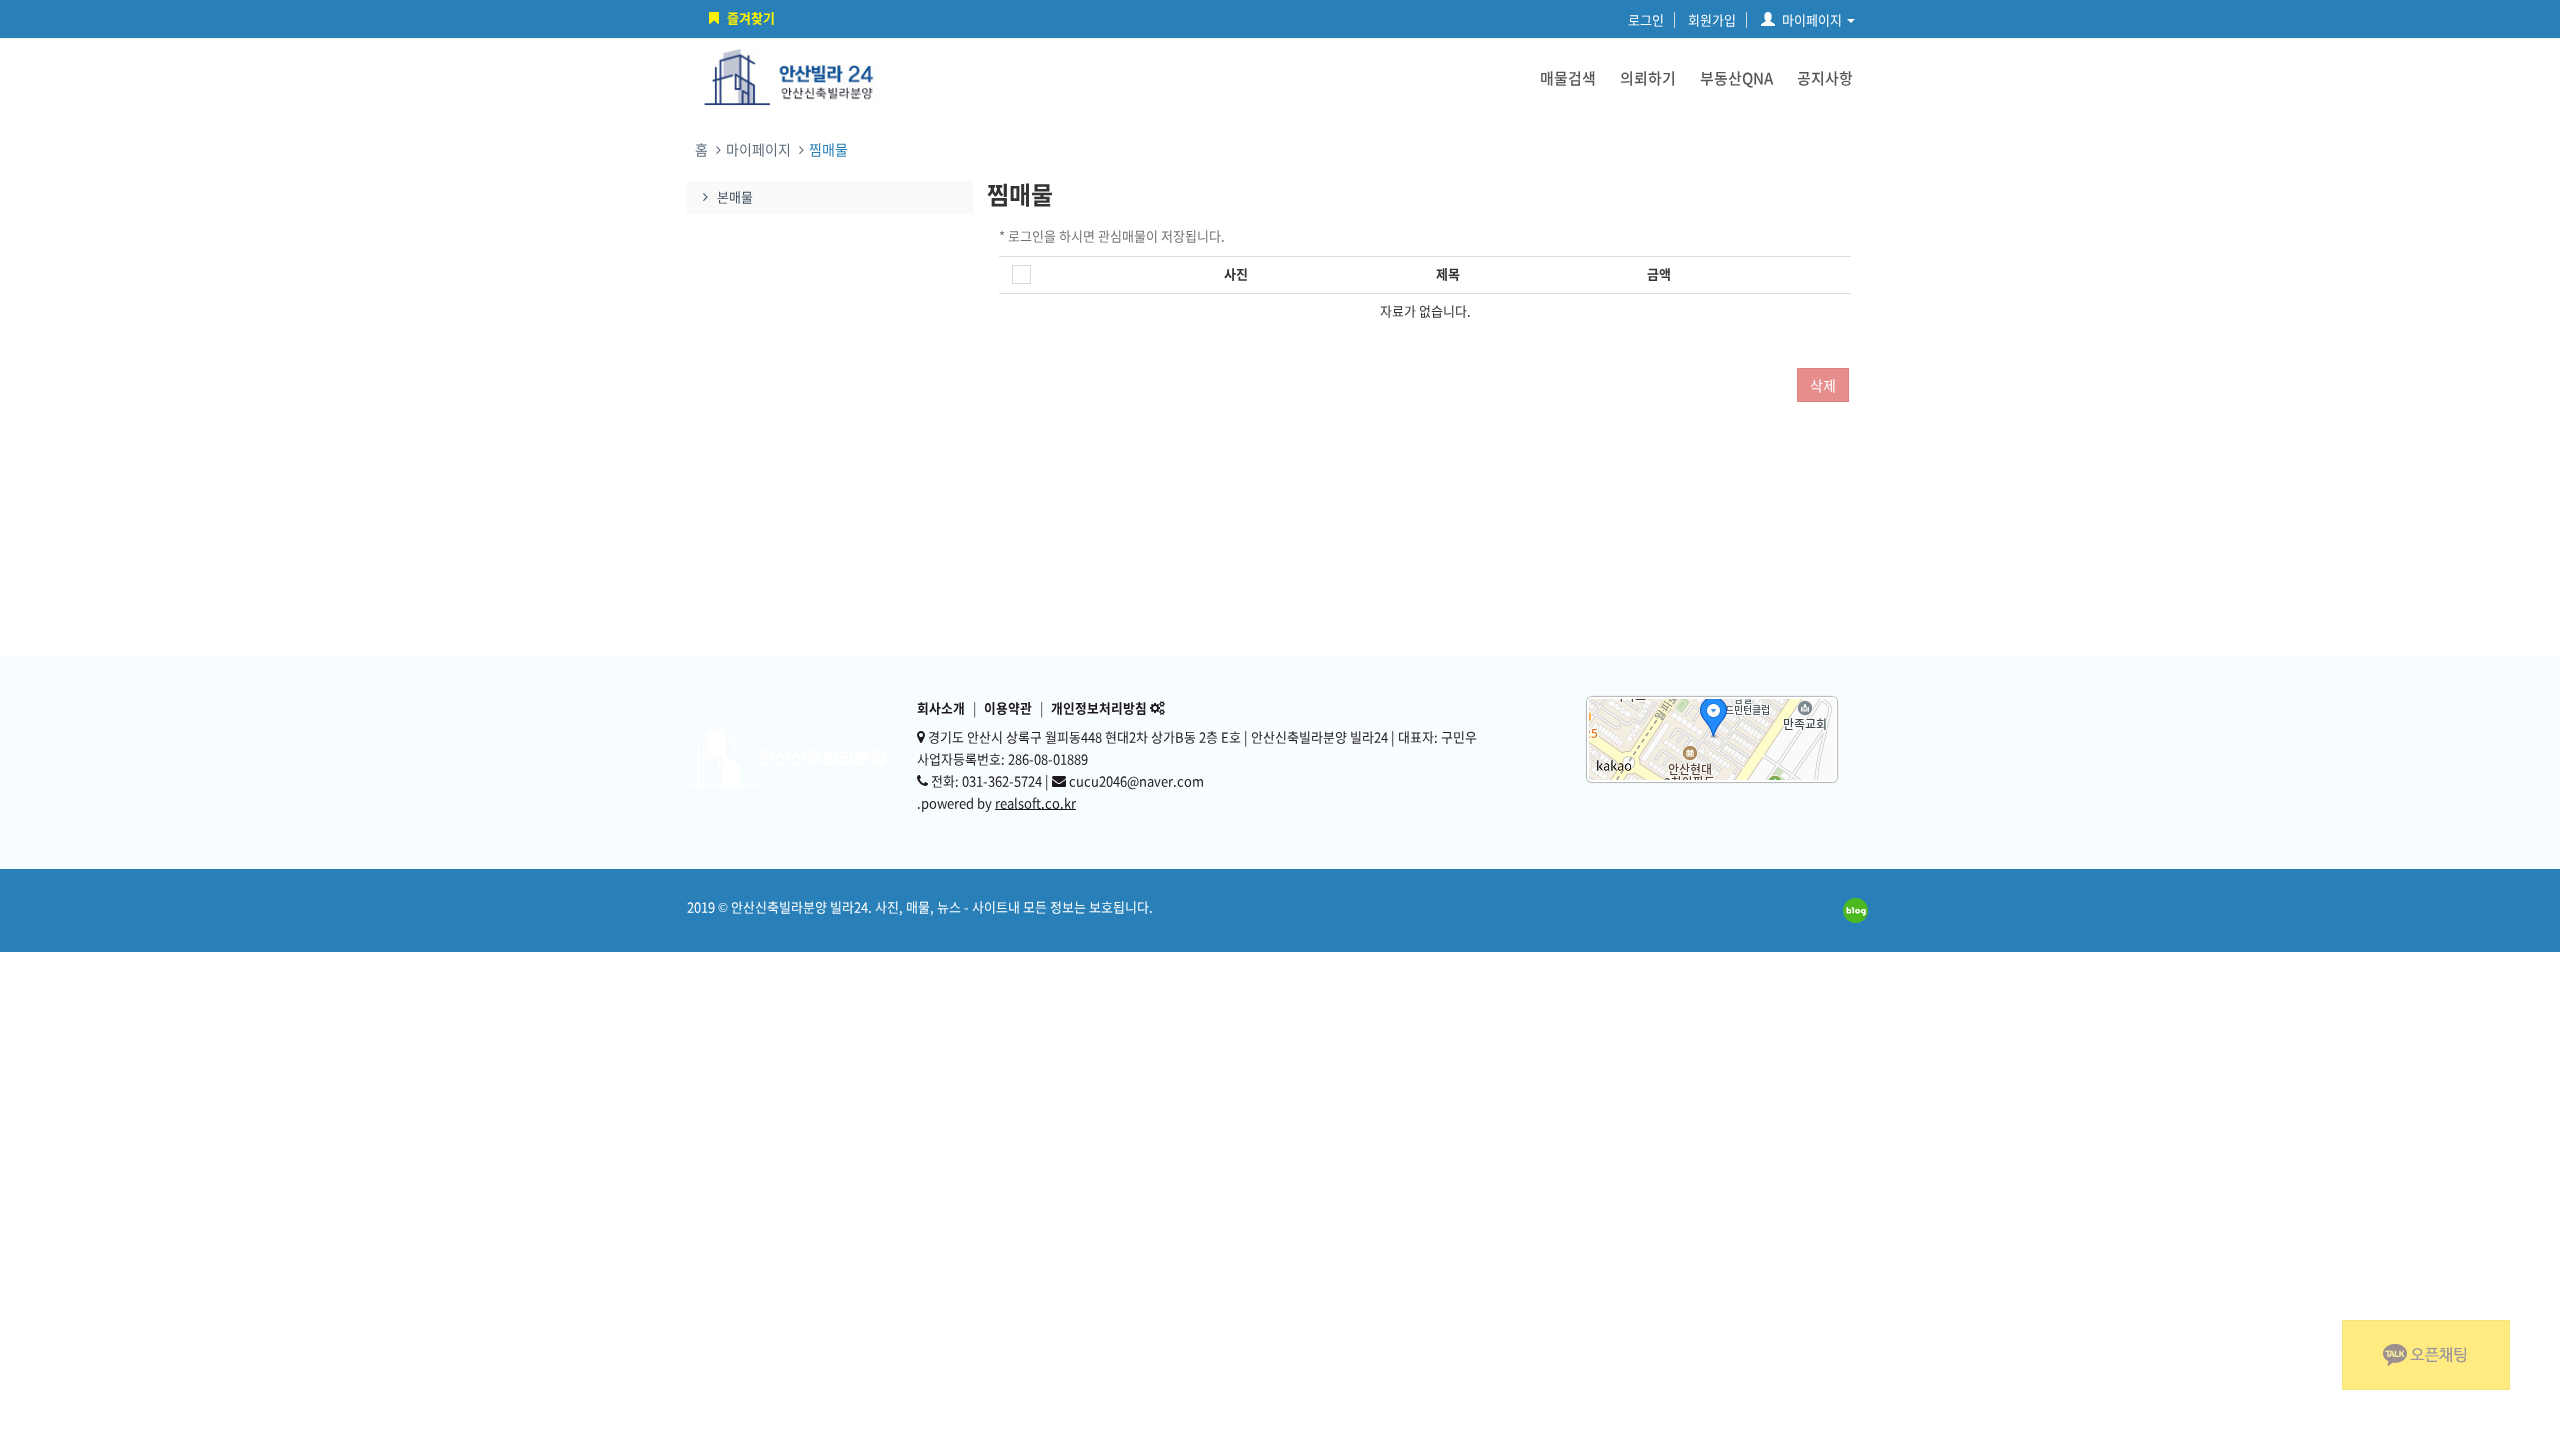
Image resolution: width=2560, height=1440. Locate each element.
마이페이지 (1812, 19)
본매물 (735, 197)
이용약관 (1008, 707)
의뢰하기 (1648, 78)
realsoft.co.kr (1035, 802)
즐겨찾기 (751, 17)
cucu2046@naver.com (1136, 780)
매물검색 (1568, 78)
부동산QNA (1736, 78)
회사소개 (941, 707)
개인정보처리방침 (1099, 707)
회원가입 (1712, 19)
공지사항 (1825, 78)
